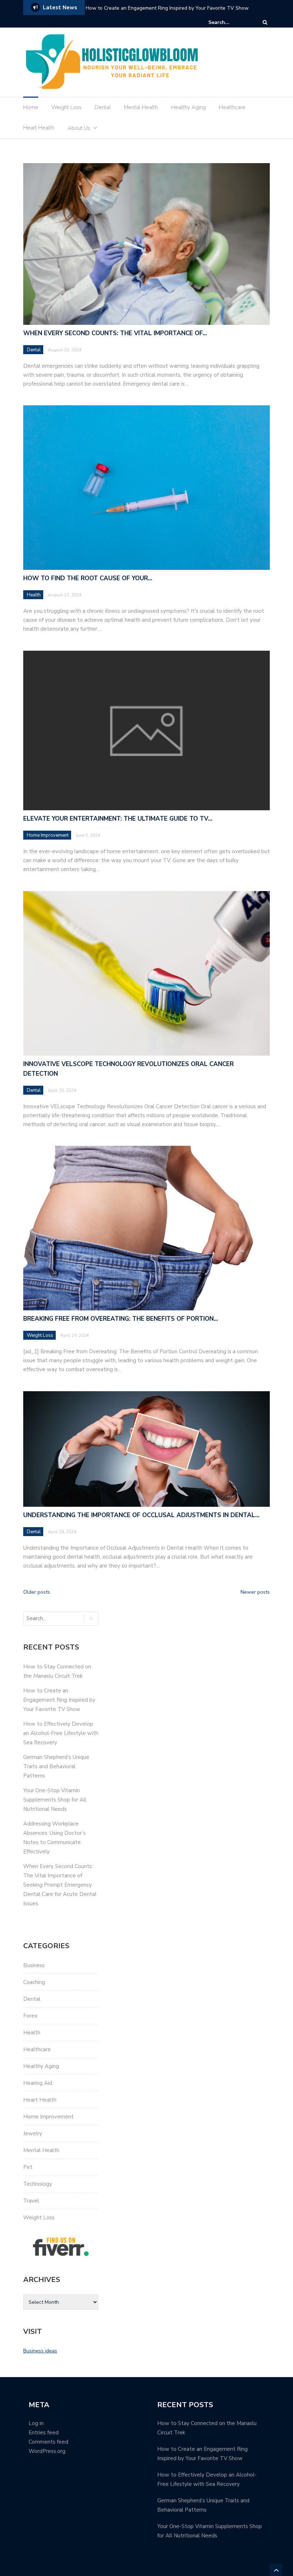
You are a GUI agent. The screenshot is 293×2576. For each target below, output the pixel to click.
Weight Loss (66, 107)
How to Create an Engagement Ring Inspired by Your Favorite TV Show (59, 1700)
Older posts (37, 1592)
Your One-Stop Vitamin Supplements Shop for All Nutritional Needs (55, 1800)
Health (34, 595)
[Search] (265, 22)
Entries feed (44, 2433)
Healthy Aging (188, 107)
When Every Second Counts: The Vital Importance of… (115, 333)
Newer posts (255, 1592)
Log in (36, 2423)
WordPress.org (47, 2451)
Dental (103, 107)
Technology (38, 2184)
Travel (31, 2201)
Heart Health (39, 128)
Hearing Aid (38, 2083)
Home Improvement (48, 835)
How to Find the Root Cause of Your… (88, 578)
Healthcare (232, 107)
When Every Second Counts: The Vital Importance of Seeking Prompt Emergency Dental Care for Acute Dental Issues (60, 1885)
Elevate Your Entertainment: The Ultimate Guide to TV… (118, 819)
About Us (79, 128)
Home (31, 107)
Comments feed (48, 2442)
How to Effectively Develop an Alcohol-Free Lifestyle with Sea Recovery (169, 8)
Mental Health (141, 107)
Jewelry (33, 2133)
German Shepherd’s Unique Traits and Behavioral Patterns (56, 1766)
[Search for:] (230, 22)
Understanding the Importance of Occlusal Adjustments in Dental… (141, 1515)
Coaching (34, 1982)
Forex (30, 2016)
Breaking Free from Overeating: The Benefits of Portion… (121, 1319)
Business (34, 1965)
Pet (28, 2167)
